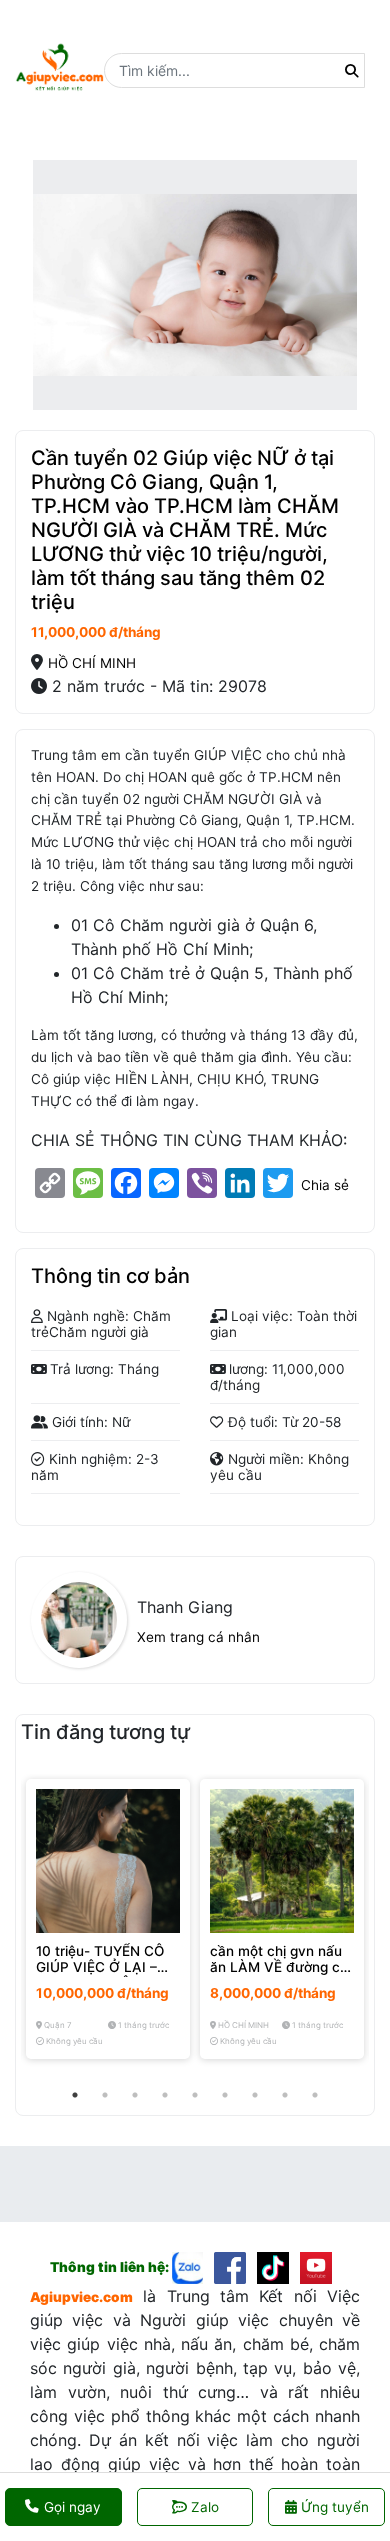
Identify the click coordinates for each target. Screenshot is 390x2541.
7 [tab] (255, 2095)
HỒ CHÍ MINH (92, 663)
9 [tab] (315, 2095)
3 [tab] (135, 2095)
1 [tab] (75, 2095)
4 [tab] (165, 2095)
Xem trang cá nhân (198, 1637)
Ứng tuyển (333, 2507)
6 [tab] (225, 2095)
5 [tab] (195, 2095)
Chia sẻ (325, 1185)
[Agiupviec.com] (193, 2267)
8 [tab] (285, 2095)
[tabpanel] (108, 1919)
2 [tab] (105, 2095)
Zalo (205, 2507)
